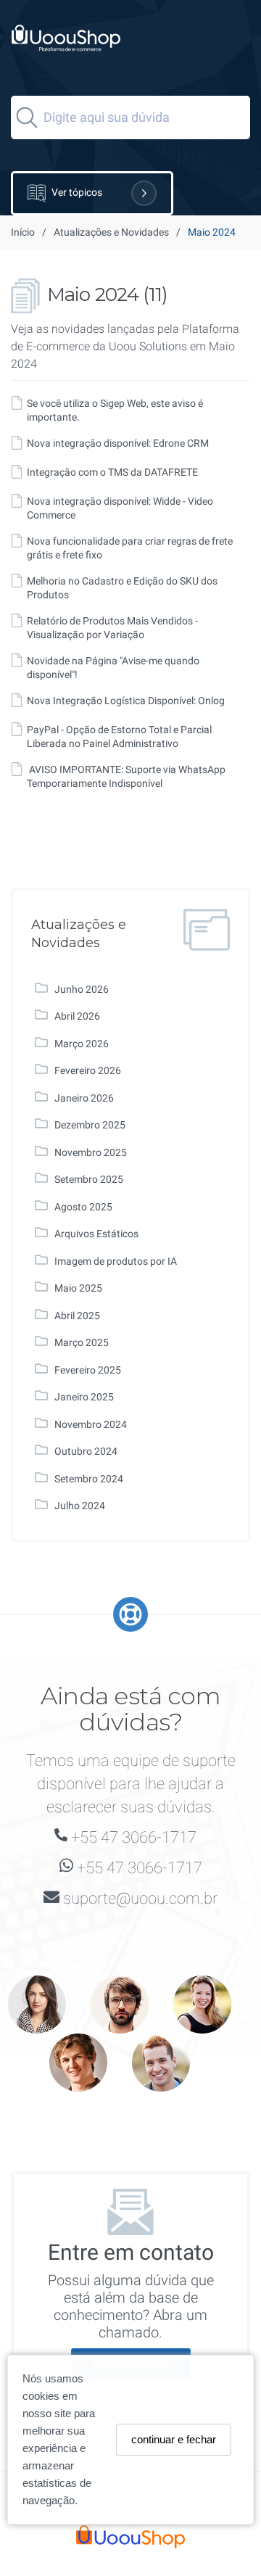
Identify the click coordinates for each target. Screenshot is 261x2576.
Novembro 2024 (91, 1424)
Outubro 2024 (86, 1451)
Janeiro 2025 (84, 1397)
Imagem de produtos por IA (116, 1261)
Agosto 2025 (83, 1207)
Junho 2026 (82, 989)
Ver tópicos (76, 192)
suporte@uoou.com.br (140, 1898)
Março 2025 (82, 1342)
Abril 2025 (77, 1316)
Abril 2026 (77, 1016)
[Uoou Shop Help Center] (61, 57)
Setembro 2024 (89, 1479)
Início (23, 232)
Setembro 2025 (89, 1179)
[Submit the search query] (27, 117)
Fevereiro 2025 (88, 1370)
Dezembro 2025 (90, 1125)
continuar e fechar (174, 2439)
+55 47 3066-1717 (134, 1837)
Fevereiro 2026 (88, 1070)
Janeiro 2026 (84, 1098)
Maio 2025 (78, 1288)
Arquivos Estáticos (96, 1234)
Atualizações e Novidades (111, 232)
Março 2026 (82, 1044)
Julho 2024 (80, 1506)
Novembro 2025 (91, 1152)
